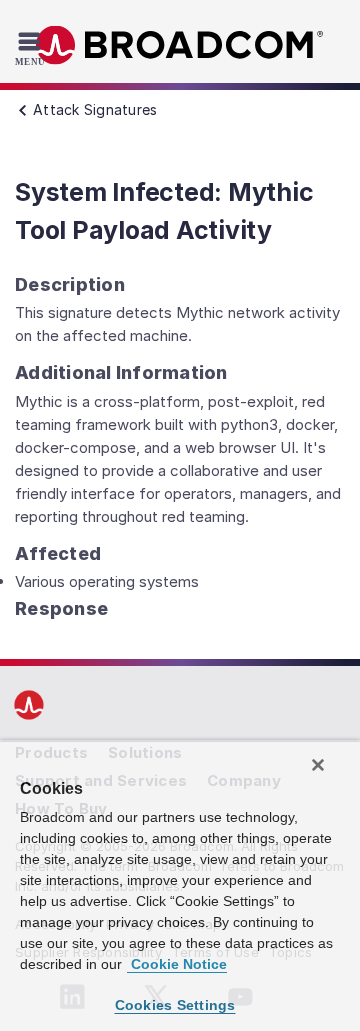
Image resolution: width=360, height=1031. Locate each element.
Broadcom (180, 45)
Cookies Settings (175, 1005)
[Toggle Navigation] (32, 48)
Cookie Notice (177, 964)
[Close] (318, 765)
